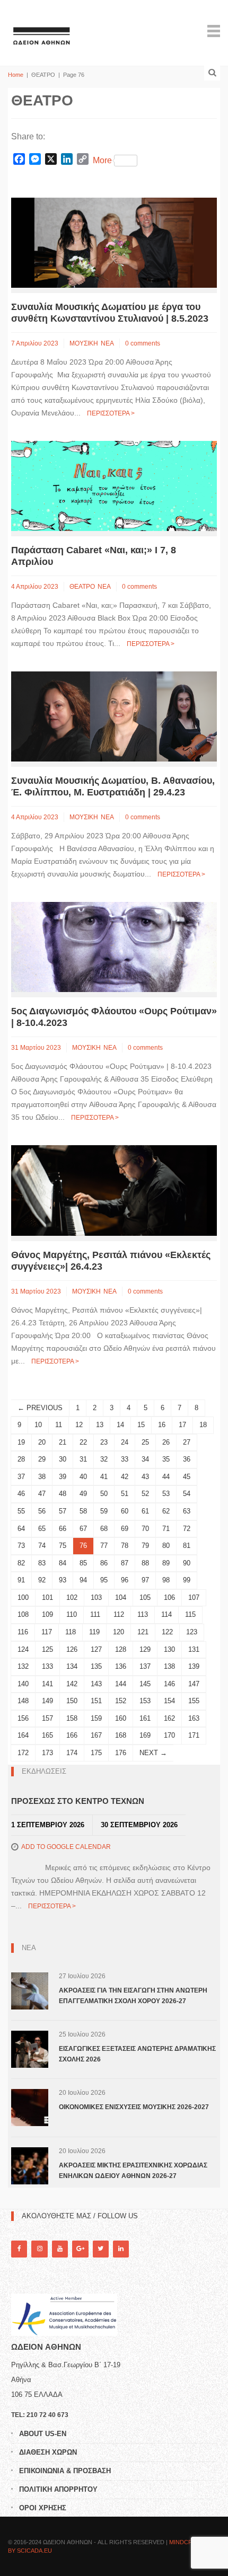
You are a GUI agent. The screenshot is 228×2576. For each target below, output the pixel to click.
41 (104, 1477)
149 (47, 1701)
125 (47, 1649)
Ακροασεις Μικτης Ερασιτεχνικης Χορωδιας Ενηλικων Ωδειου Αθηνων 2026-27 (133, 2171)
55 (21, 1511)
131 (194, 1649)
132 (23, 1666)
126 (72, 1649)
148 (23, 1701)
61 (145, 1511)
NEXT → (153, 1753)
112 (119, 1614)
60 (125, 1511)
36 (187, 1459)
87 (125, 1563)
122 (167, 1632)
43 (145, 1477)
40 (83, 1477)
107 (194, 1597)
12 (79, 1425)
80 (166, 1546)
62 (166, 1511)
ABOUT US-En (43, 2434)
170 (169, 1735)
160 (121, 1718)
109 (47, 1614)
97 (145, 1580)
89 (166, 1563)
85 (83, 1563)
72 (187, 1529)
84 (63, 1563)
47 (42, 1494)
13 (100, 1425)
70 (145, 1529)
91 (21, 1580)
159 (96, 1718)
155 (194, 1701)
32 (104, 1459)
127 (96, 1649)
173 (47, 1753)
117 (47, 1632)
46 (21, 1494)
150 (72, 1701)
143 (96, 1684)
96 (125, 1580)
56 (42, 1511)
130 (169, 1649)
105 (145, 1597)
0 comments (143, 343)
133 (47, 1666)
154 (169, 1701)
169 (145, 1735)
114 (166, 1614)
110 (72, 1614)
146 (169, 1684)
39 (63, 1477)
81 (187, 1546)
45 (187, 1477)
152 (121, 1701)
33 (125, 1459)
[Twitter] (101, 2249)
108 (23, 1614)
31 (83, 1459)
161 (145, 1718)
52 (145, 1494)
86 (104, 1563)
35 (166, 1459)
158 (72, 1718)
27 (187, 1442)
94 (83, 1580)
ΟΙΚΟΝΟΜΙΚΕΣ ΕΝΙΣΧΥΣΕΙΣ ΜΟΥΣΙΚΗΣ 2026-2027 (134, 2107)
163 (194, 1718)
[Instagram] (39, 2249)
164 (23, 1735)
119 (94, 1632)
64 (21, 1529)
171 (194, 1735)
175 (96, 1753)
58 (83, 1511)
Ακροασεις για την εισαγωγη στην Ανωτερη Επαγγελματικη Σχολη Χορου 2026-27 (133, 1996)
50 (104, 1494)
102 (72, 1597)
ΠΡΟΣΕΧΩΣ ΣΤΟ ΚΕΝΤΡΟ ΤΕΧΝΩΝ (78, 1801)
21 (63, 1442)
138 (169, 1666)
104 (121, 1597)
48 (63, 1494)
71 (166, 1529)
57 (63, 1511)
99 (187, 1580)
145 (145, 1684)
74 (42, 1546)
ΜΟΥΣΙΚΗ (84, 343)
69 (125, 1529)
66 (63, 1529)
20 (42, 1442)
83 (42, 1563)
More (102, 160)
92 (42, 1580)
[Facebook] (19, 2249)
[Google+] (80, 2249)
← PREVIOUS (40, 1408)
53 (166, 1494)
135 (96, 1666)
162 (169, 1718)
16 (162, 1425)
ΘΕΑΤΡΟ (82, 587)
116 (23, 1632)
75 (63, 1546)
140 (23, 1684)
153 (145, 1701)
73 (21, 1546)
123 (192, 1632)
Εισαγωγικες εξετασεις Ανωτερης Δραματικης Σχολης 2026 (137, 2054)
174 (72, 1753)
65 (42, 1529)
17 (182, 1425)
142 (72, 1684)
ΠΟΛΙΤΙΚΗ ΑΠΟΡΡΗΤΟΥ (58, 2489)
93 (63, 1580)
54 (187, 1494)
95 (104, 1580)
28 (21, 1459)
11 (59, 1425)
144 (121, 1684)
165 (47, 1735)
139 (194, 1666)
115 (190, 1614)
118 (71, 1632)
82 (21, 1563)
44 (166, 1477)
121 (143, 1632)
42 (125, 1477)
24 (125, 1442)
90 (187, 1563)
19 (21, 1442)
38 (42, 1477)
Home (16, 75)
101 (47, 1597)
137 (145, 1666)
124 (23, 1649)
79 (145, 1546)
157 (47, 1718)
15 (141, 1425)
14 (120, 1425)
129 (145, 1649)
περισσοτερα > (111, 413)
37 (21, 1477)
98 (166, 1580)
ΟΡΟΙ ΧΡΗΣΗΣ (43, 2508)
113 (143, 1614)
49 (83, 1494)
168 (121, 1735)
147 (194, 1684)
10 (38, 1425)
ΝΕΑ (107, 343)
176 (121, 1753)
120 (119, 1632)
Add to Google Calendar (66, 1847)
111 (95, 1614)
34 (145, 1459)
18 (203, 1425)
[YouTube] (60, 2249)
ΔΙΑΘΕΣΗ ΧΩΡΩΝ (48, 2452)
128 (121, 1649)
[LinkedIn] (121, 2249)
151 (96, 1701)
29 (42, 1459)
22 (83, 1442)
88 (145, 1563)
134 (72, 1666)
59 (104, 1511)
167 (96, 1735)
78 (125, 1546)
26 (166, 1442)
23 (104, 1442)
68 (104, 1529)
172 (23, 1753)
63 (187, 1511)
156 (23, 1718)
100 (23, 1597)
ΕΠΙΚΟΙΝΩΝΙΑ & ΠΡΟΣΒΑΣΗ (65, 2471)
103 (96, 1597)
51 (125, 1494)
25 (145, 1442)
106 (169, 1597)
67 (83, 1529)
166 (72, 1735)
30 (63, 1459)
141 (47, 1684)
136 (121, 1666)
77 (104, 1546)
